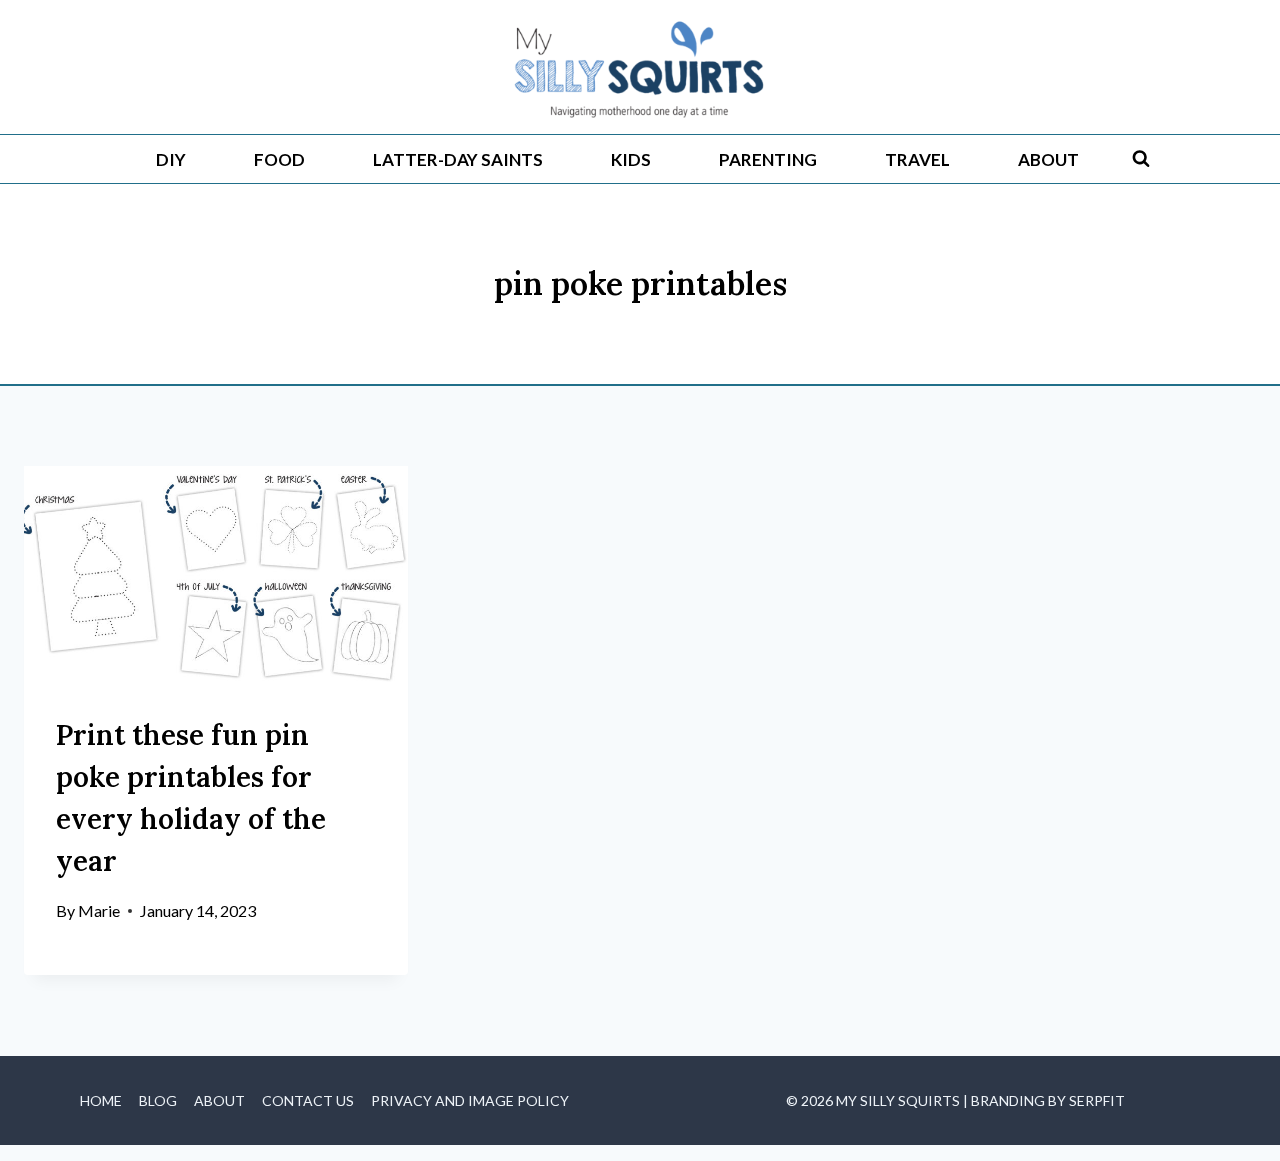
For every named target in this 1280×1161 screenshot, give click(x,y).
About (1048, 159)
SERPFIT (1097, 1100)
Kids (631, 159)
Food (279, 159)
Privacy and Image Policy (470, 1100)
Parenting (768, 159)
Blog (158, 1100)
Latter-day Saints (458, 159)
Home (101, 1100)
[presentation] (216, 574)
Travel (917, 159)
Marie (99, 910)
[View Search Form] (1141, 159)
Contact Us (308, 1100)
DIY (171, 159)
